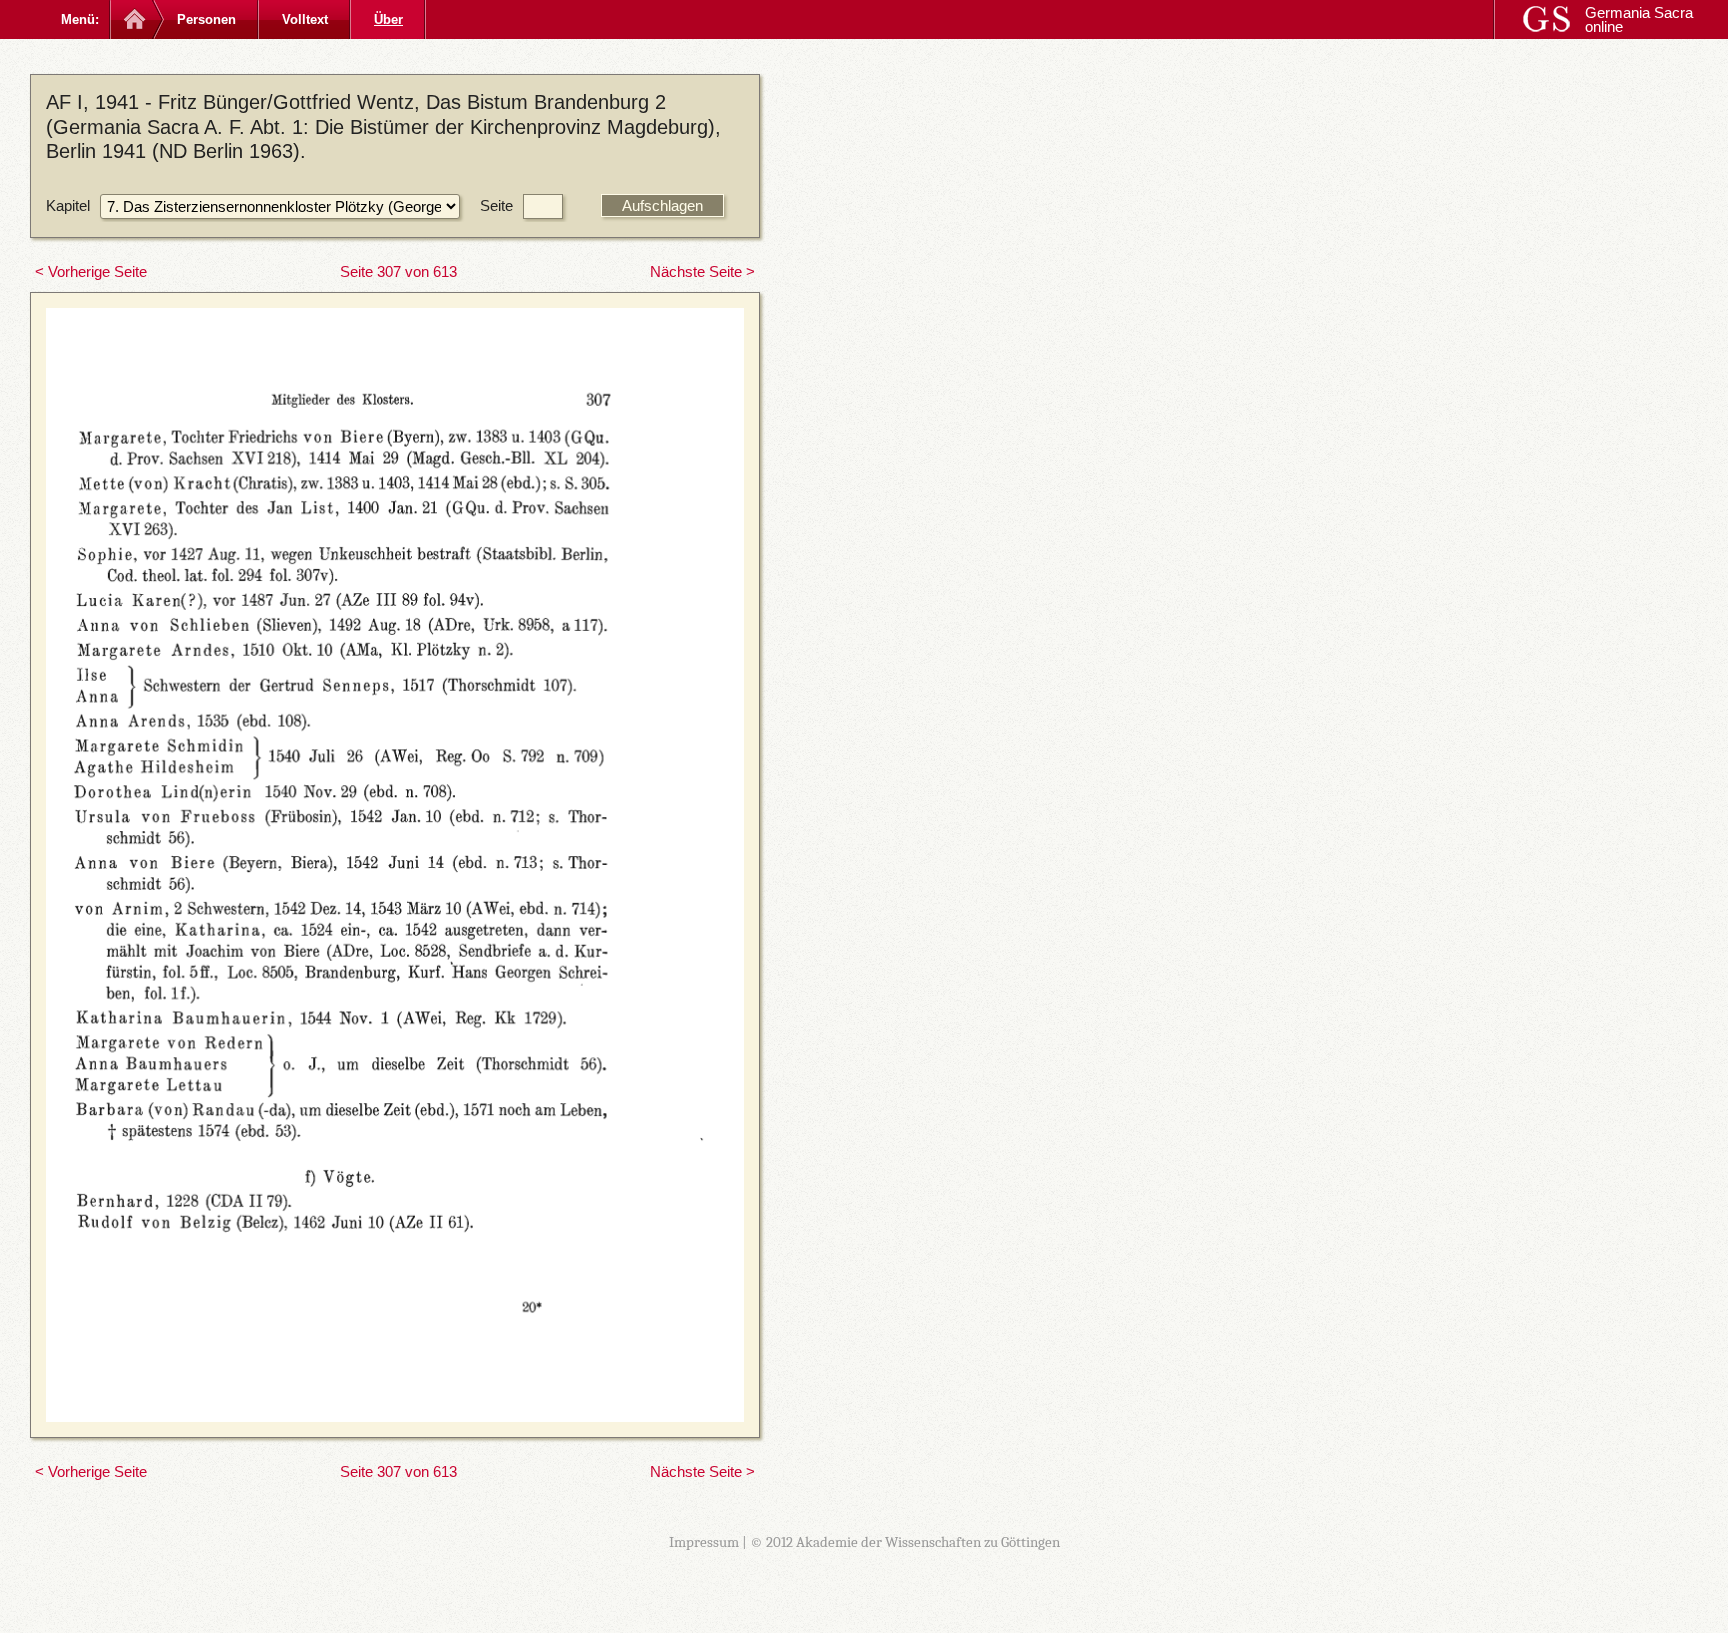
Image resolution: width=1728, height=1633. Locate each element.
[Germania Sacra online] (132, 19)
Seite (496, 205)
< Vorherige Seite (91, 271)
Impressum (704, 1542)
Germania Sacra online (1639, 19)
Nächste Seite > (702, 271)
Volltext (305, 19)
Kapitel (68, 205)
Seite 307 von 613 (398, 271)
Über (388, 19)
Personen (206, 19)
